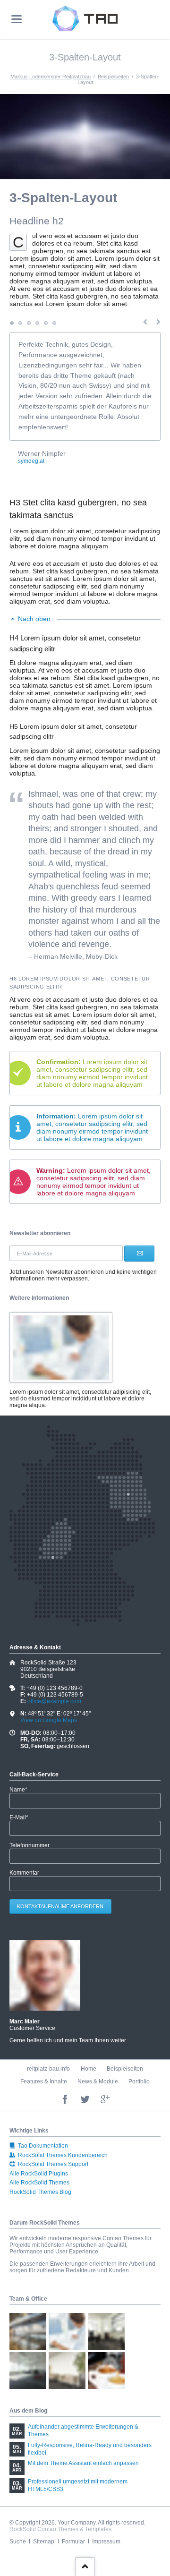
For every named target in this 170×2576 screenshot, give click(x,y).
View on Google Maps (49, 1720)
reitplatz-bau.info (48, 2069)
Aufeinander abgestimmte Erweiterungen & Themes (83, 2431)
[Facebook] (65, 2100)
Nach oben (34, 619)
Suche (18, 2542)
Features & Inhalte (44, 2081)
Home (89, 2069)
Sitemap (44, 2542)
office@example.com (54, 1701)
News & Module (98, 2081)
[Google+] (105, 2100)
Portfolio (139, 2081)
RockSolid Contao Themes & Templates (60, 2529)
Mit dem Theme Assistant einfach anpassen (83, 2463)
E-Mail (22, 1817)
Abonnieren (139, 1253)
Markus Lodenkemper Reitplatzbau (51, 77)
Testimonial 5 (46, 323)
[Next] (158, 323)
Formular (73, 2542)
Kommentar (24, 1873)
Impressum (106, 2542)
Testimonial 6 (54, 323)
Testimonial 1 (12, 323)
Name (22, 1790)
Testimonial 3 (29, 323)
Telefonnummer (30, 1845)
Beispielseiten (113, 77)
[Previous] (145, 323)
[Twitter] (85, 2100)
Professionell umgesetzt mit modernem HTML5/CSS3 (78, 2485)
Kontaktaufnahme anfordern (60, 1906)
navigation (17, 19)
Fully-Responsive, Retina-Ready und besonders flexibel (90, 2449)
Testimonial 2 (20, 323)
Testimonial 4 (37, 323)
